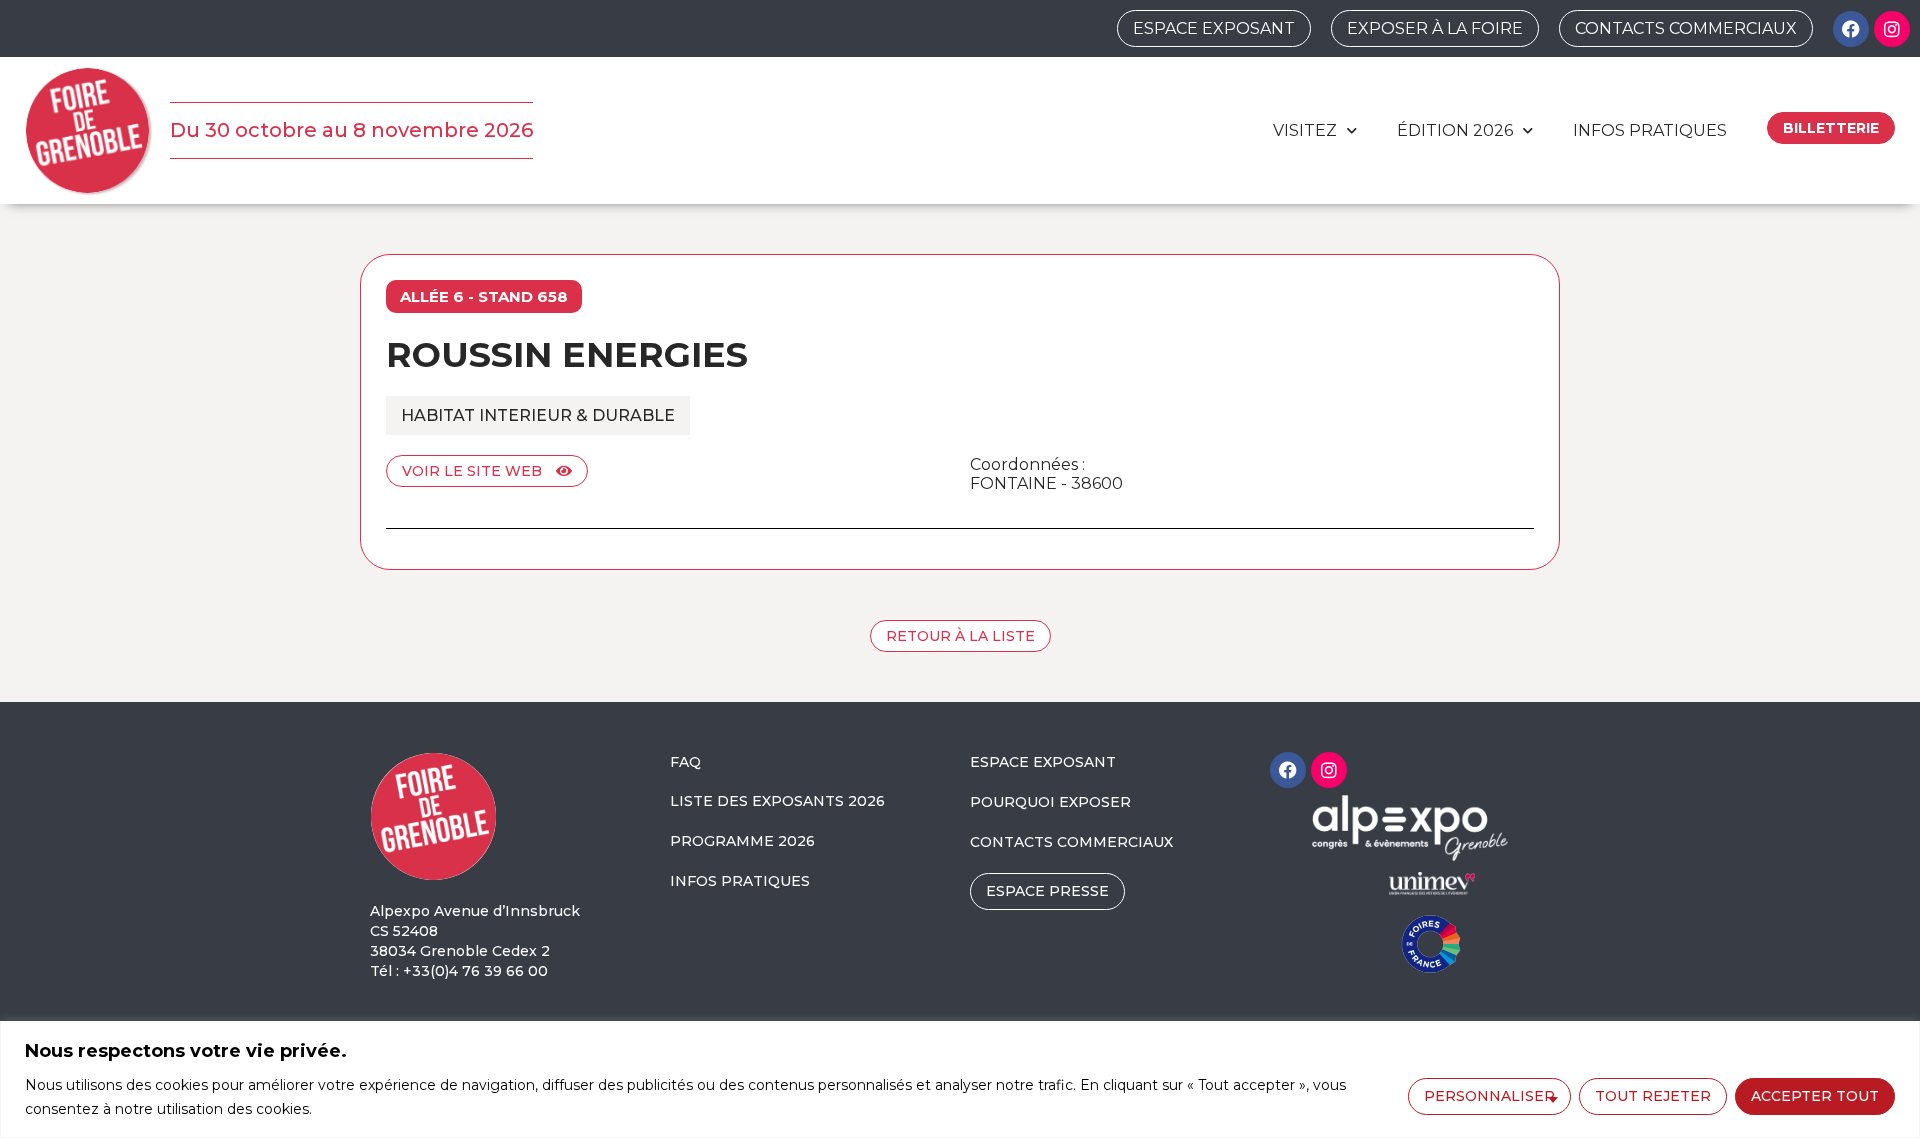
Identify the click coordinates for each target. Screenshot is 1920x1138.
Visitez (1305, 130)
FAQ (685, 762)
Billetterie (1831, 128)
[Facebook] (1851, 29)
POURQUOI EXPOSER (1050, 802)
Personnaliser (1489, 1096)
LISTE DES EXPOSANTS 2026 (777, 801)
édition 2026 (1455, 130)
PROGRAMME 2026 (742, 841)
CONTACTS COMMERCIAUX (1071, 842)
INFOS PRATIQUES (740, 881)
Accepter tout (1815, 1096)
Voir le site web (474, 471)
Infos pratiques (1650, 130)
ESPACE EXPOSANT (1043, 762)
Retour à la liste (960, 636)
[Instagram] (1892, 29)
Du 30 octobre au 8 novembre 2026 (351, 130)
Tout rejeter (1653, 1096)
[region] (960, 1079)
